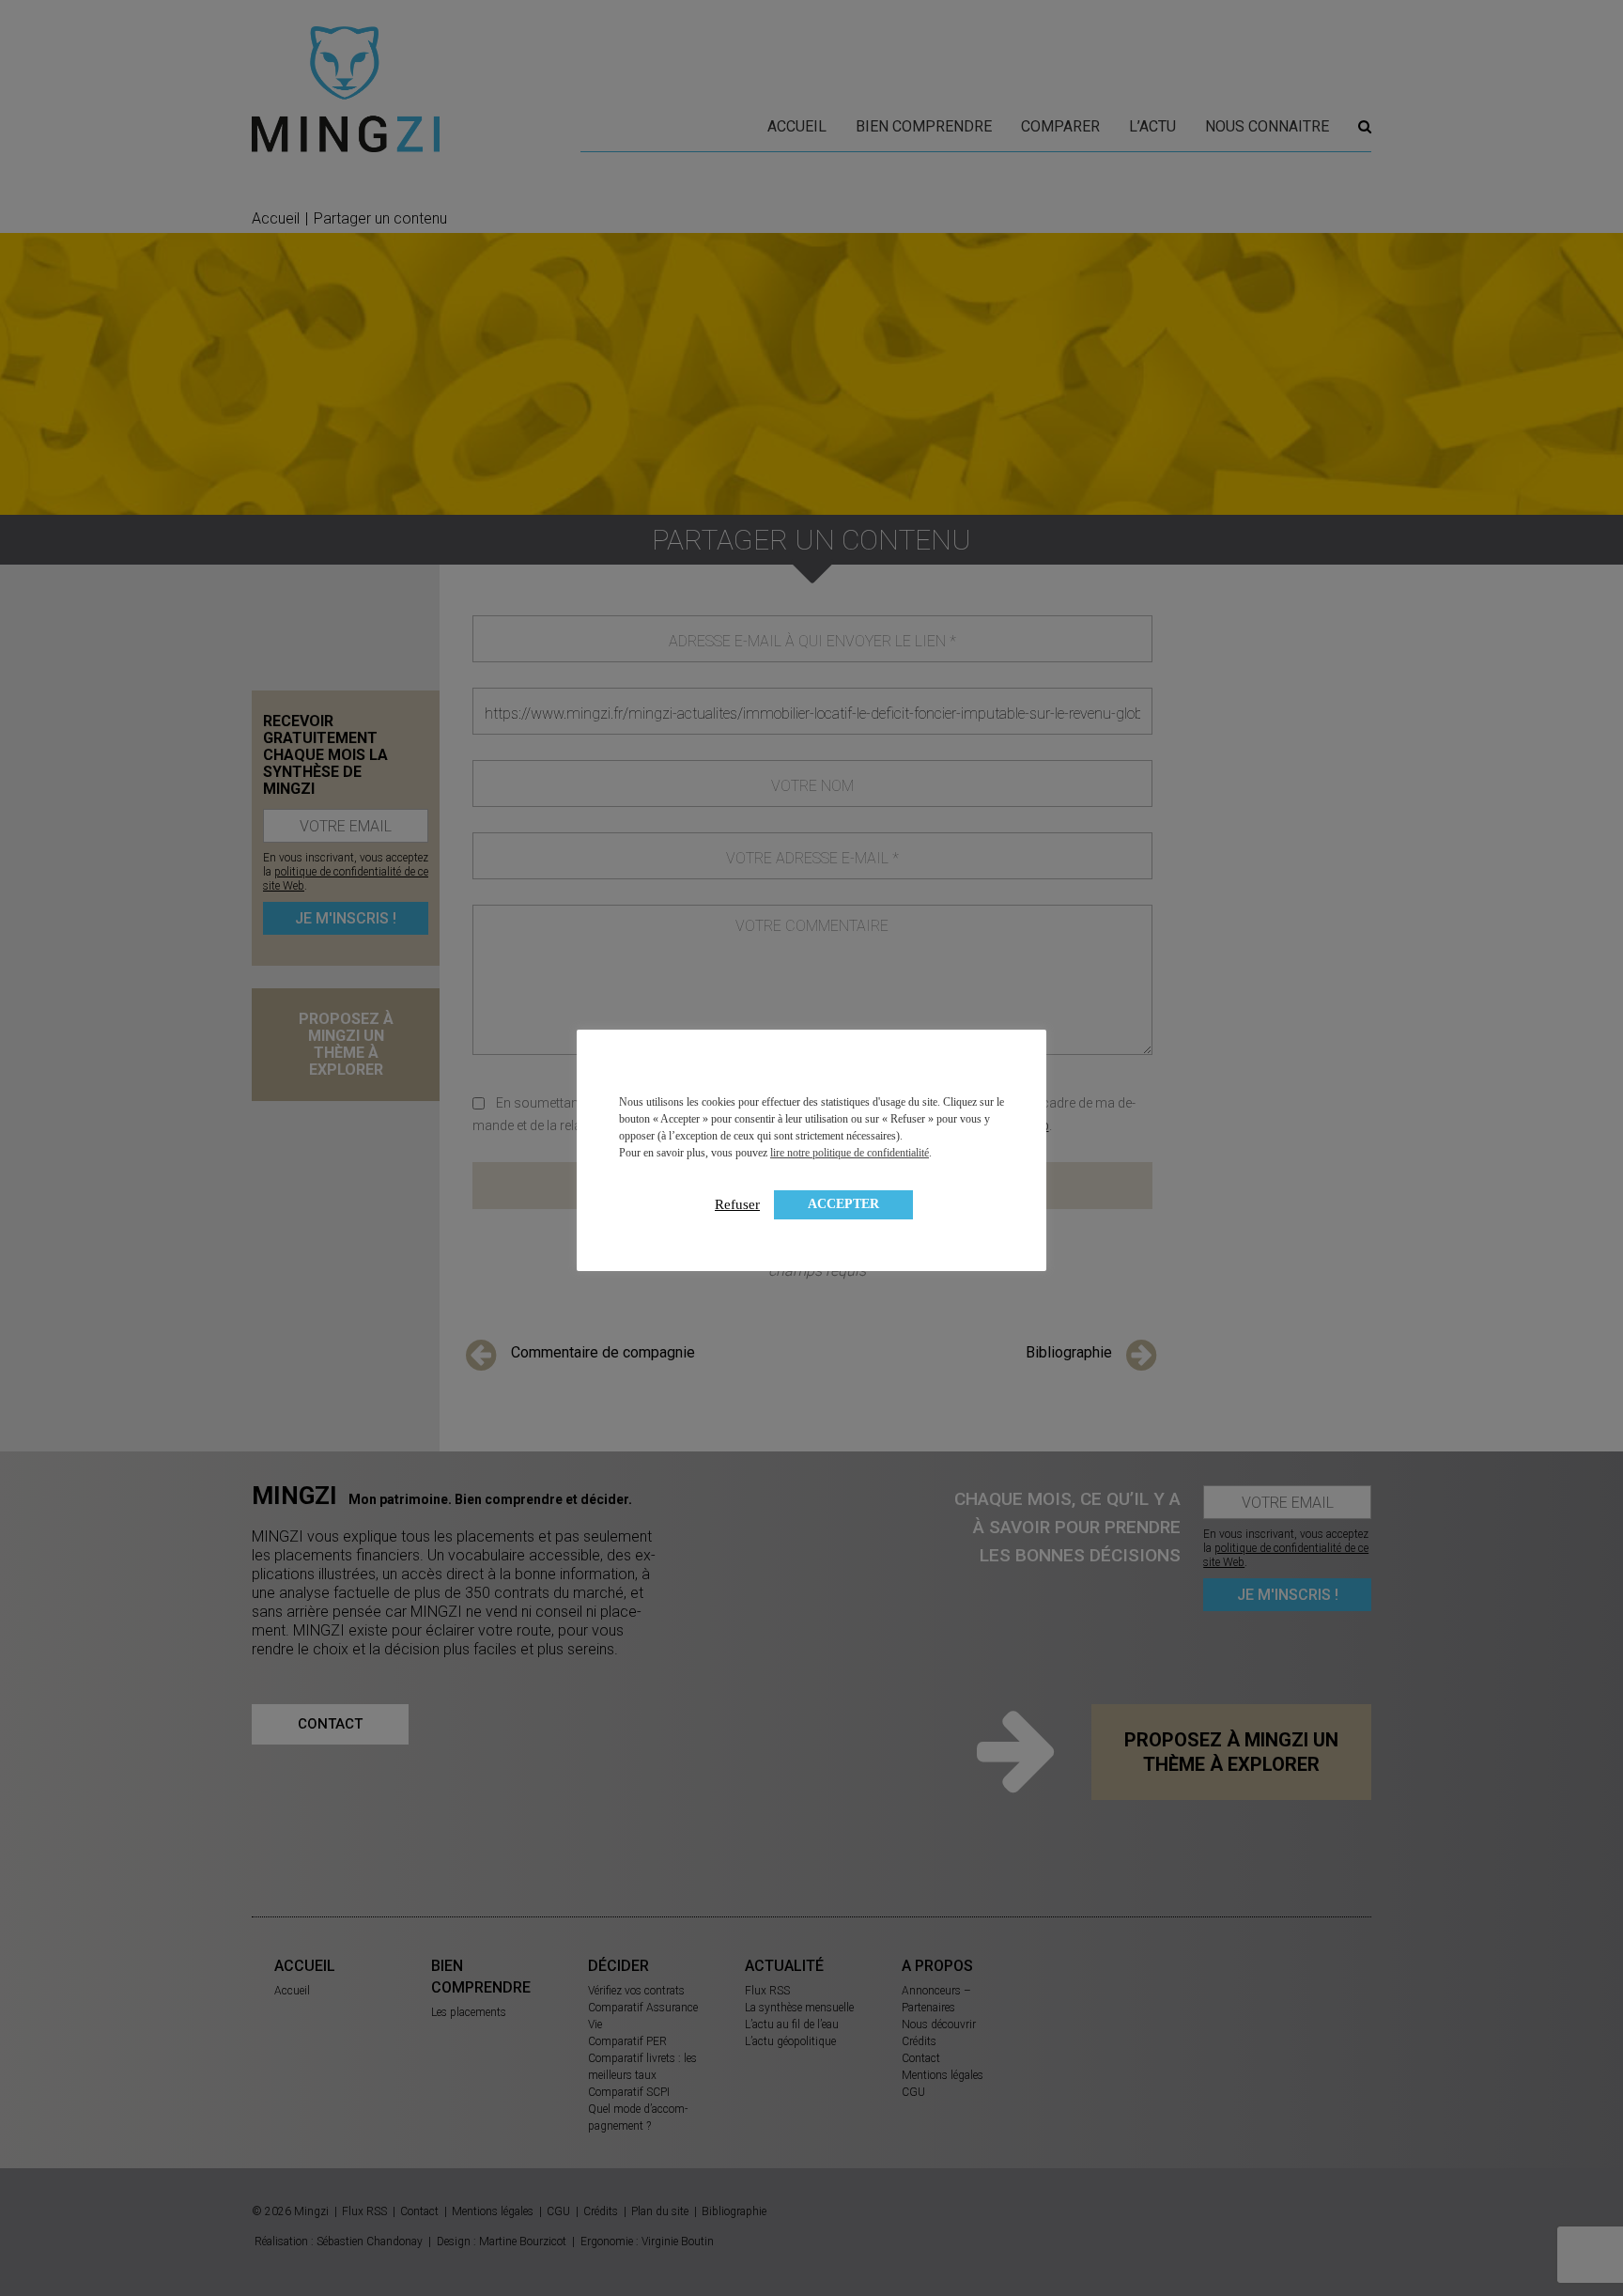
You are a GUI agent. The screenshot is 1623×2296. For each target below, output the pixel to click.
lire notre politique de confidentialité (850, 1153)
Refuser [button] (737, 1204)
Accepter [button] (843, 1204)
